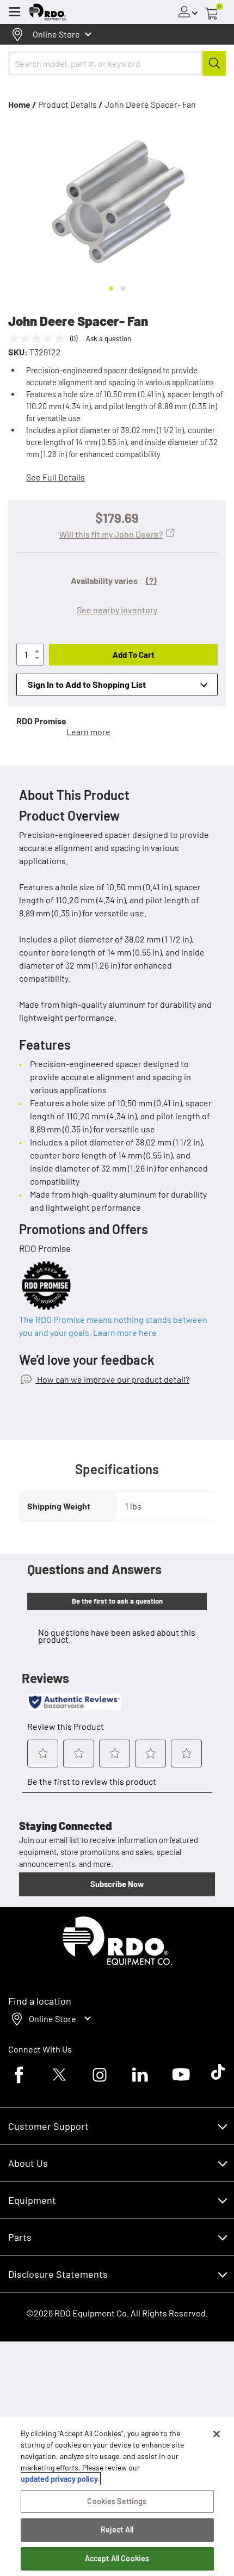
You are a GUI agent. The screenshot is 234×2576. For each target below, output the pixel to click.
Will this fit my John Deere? (111, 534)
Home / (22, 104)
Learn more (88, 732)
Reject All (117, 2529)
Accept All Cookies (117, 2558)
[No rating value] (39, 338)
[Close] (217, 2434)
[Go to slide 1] (111, 288)
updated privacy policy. (60, 2479)
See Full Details (56, 477)
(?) (151, 580)
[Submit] (214, 63)
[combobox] (117, 63)
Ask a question (109, 338)
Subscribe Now (117, 1884)
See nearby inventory (117, 610)
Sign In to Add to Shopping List (87, 684)
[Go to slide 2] (123, 288)
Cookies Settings (117, 2501)
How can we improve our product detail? (112, 1379)
